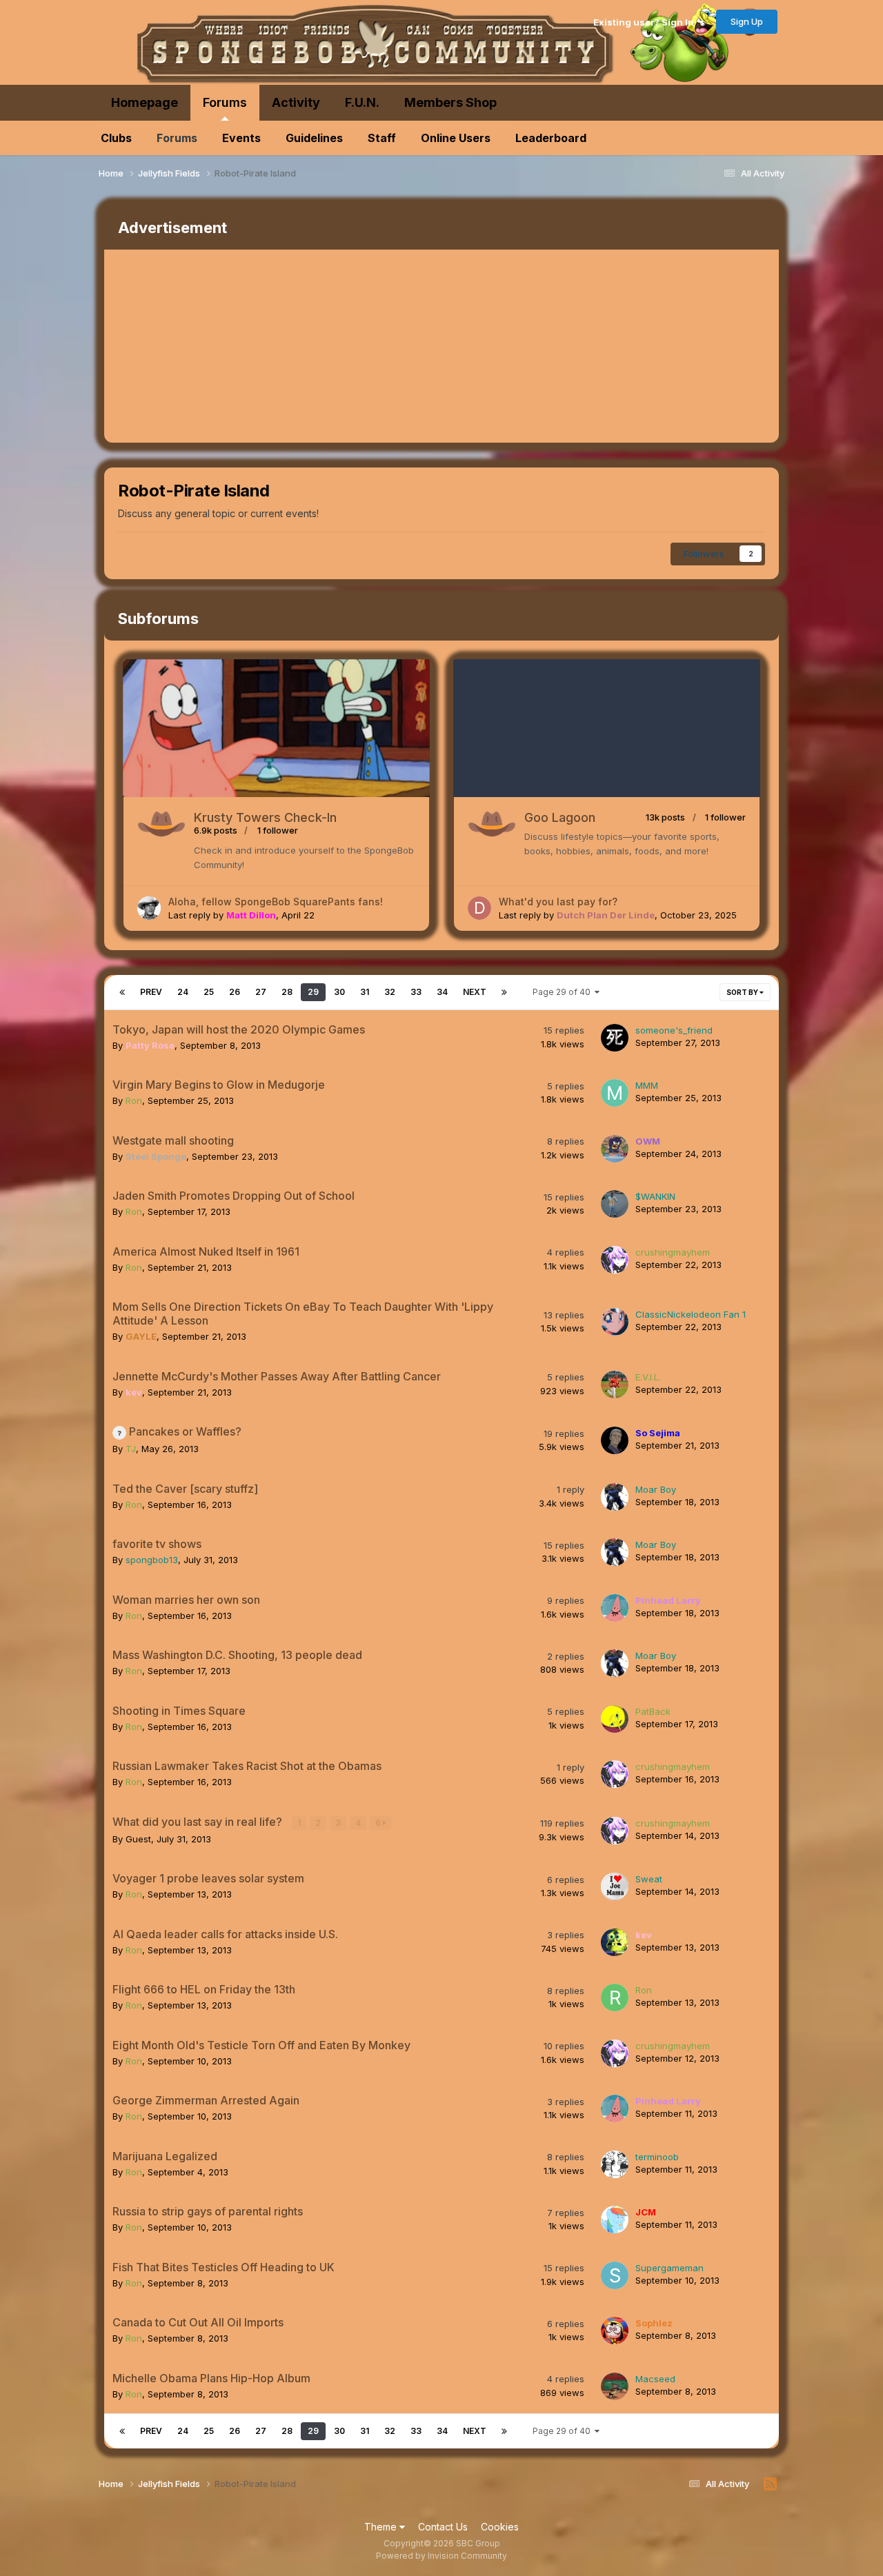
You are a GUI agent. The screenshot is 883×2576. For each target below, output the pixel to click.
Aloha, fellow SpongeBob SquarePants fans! (276, 902)
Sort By (743, 992)
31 (365, 992)
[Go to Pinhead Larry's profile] (615, 1608)
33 (416, 992)
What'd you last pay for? (558, 902)
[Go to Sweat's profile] (615, 1886)
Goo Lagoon (560, 817)
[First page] (122, 992)
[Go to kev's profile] (615, 1942)
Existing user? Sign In (646, 22)
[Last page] (504, 992)
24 (183, 992)
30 (339, 992)
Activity (296, 102)
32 (390, 992)
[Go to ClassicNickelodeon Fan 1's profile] (615, 1322)
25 (209, 992)
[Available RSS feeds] (770, 2484)
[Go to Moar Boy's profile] (615, 1497)
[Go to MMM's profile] (615, 1093)
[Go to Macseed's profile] (615, 2386)
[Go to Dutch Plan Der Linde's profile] (479, 908)
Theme (382, 2527)
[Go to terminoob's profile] (615, 2164)
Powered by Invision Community (441, 2556)
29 (313, 992)
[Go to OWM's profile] (615, 1149)
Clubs (116, 138)
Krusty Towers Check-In (265, 817)
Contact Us (443, 2527)
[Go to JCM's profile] (615, 2220)
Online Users (456, 138)
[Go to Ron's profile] (615, 1998)
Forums (225, 102)
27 (261, 992)
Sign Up (747, 21)
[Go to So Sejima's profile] (615, 1440)
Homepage (145, 102)
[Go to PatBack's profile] (615, 1719)
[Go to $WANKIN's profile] (615, 1204)
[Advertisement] (355, 346)
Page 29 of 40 (564, 992)
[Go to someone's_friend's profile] (615, 1038)
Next (475, 992)
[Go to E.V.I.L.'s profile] (615, 1385)
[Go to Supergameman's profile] (615, 2275)
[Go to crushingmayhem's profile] (615, 1260)
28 (287, 992)
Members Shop (450, 102)
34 (442, 992)
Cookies (500, 2527)
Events (241, 138)
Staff (382, 138)
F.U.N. (362, 102)
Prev (151, 992)
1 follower (278, 830)
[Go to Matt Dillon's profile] (149, 908)
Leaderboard (551, 138)
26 (235, 992)
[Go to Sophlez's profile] (615, 2331)
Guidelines (314, 138)
